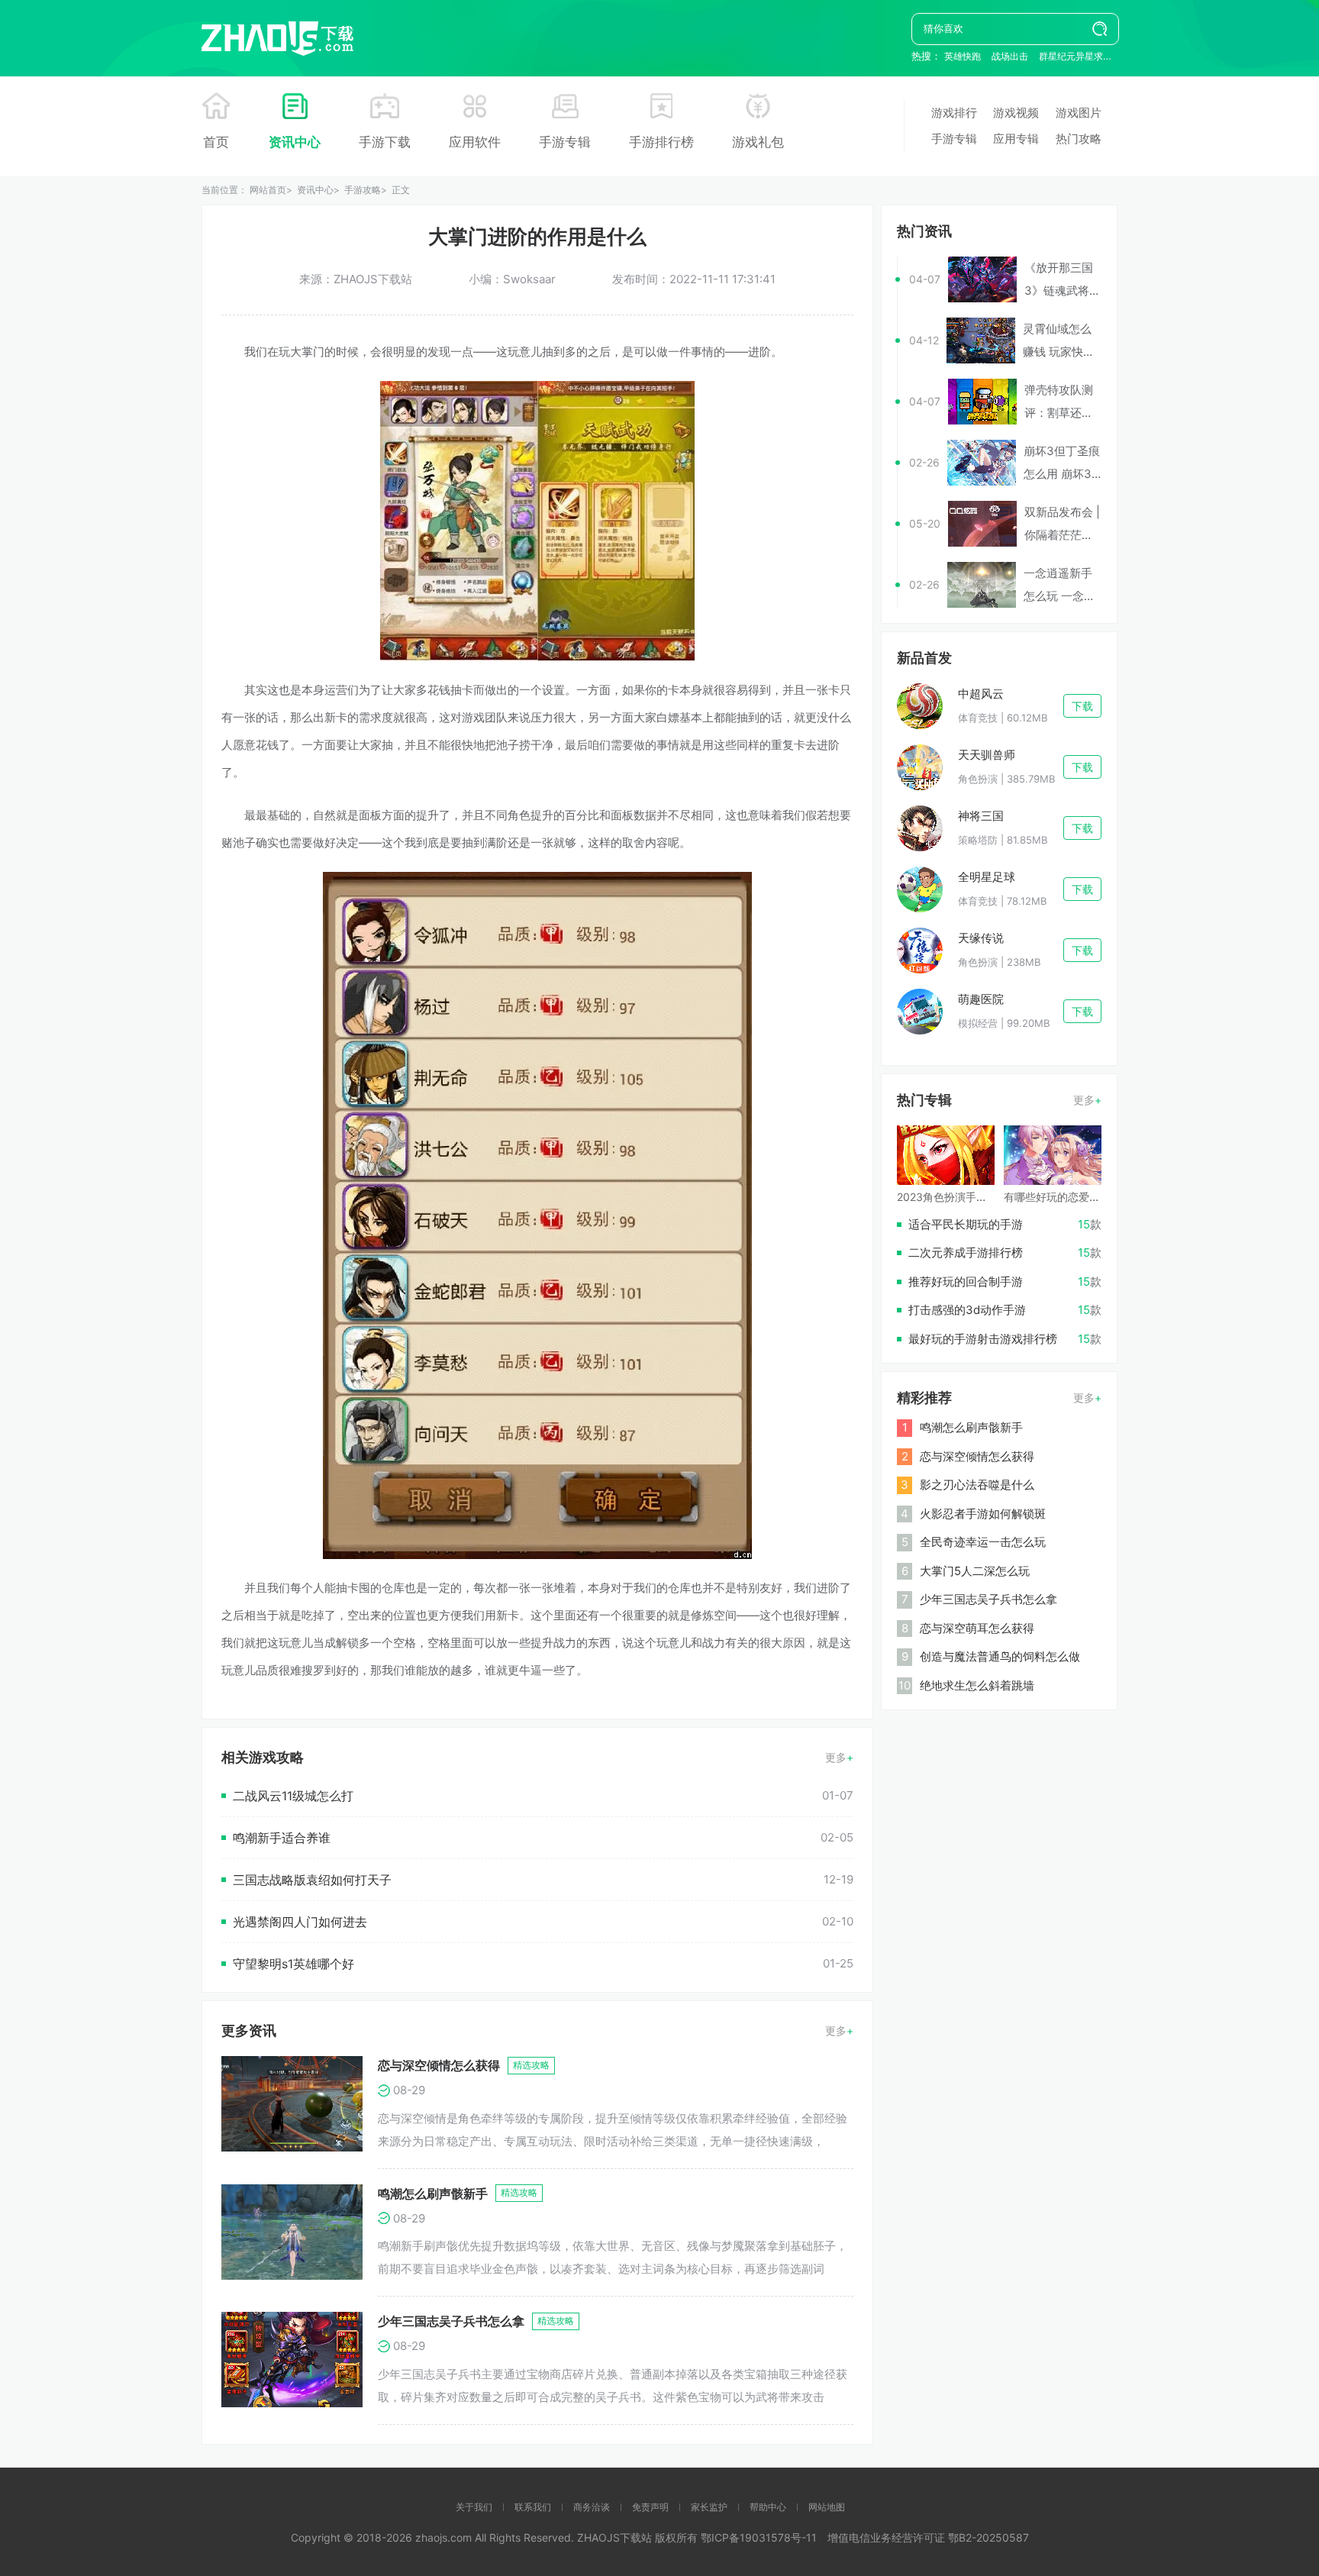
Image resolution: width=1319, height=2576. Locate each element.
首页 (216, 142)
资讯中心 (295, 142)
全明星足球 (987, 877)
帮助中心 (768, 2507)
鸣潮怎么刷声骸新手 (433, 2193)
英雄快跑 (963, 56)
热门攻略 (1079, 139)
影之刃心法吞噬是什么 (977, 1485)
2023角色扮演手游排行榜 (958, 1197)
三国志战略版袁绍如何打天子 (312, 1880)
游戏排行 (954, 113)
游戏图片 (1079, 113)
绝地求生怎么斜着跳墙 (977, 1685)
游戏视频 (1016, 113)
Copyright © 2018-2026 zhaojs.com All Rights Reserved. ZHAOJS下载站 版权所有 (496, 2537)
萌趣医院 (981, 999)
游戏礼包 (758, 142)
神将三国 (981, 816)
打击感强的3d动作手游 (967, 1310)
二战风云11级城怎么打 (293, 1796)
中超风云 (981, 694)
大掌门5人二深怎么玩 (975, 1571)
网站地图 (827, 2507)
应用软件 (475, 142)
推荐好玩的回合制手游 (966, 1282)
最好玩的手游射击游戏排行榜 (983, 1339)
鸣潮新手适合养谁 (282, 1838)
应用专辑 (1016, 139)
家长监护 (709, 2507)
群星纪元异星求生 (1076, 56)
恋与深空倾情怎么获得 (439, 2065)
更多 (836, 1757)
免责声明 (650, 2507)
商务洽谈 (592, 2507)
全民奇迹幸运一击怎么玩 (983, 1542)
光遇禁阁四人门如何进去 (300, 1922)
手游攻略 (363, 190)
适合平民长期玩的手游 (966, 1224)
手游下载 (385, 142)
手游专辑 (565, 142)
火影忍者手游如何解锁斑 (983, 1514)
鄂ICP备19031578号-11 (759, 2537)
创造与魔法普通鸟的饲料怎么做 (1000, 1656)
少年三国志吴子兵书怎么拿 (451, 2321)
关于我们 (474, 2507)
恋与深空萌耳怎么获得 (977, 1628)
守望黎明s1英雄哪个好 (293, 1964)
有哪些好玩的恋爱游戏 (1057, 1197)
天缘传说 (981, 938)
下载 (1082, 706)
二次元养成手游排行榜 (966, 1252)
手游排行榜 (661, 142)
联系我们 (533, 2507)
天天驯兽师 (987, 755)
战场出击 (1010, 56)
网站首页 (268, 190)
